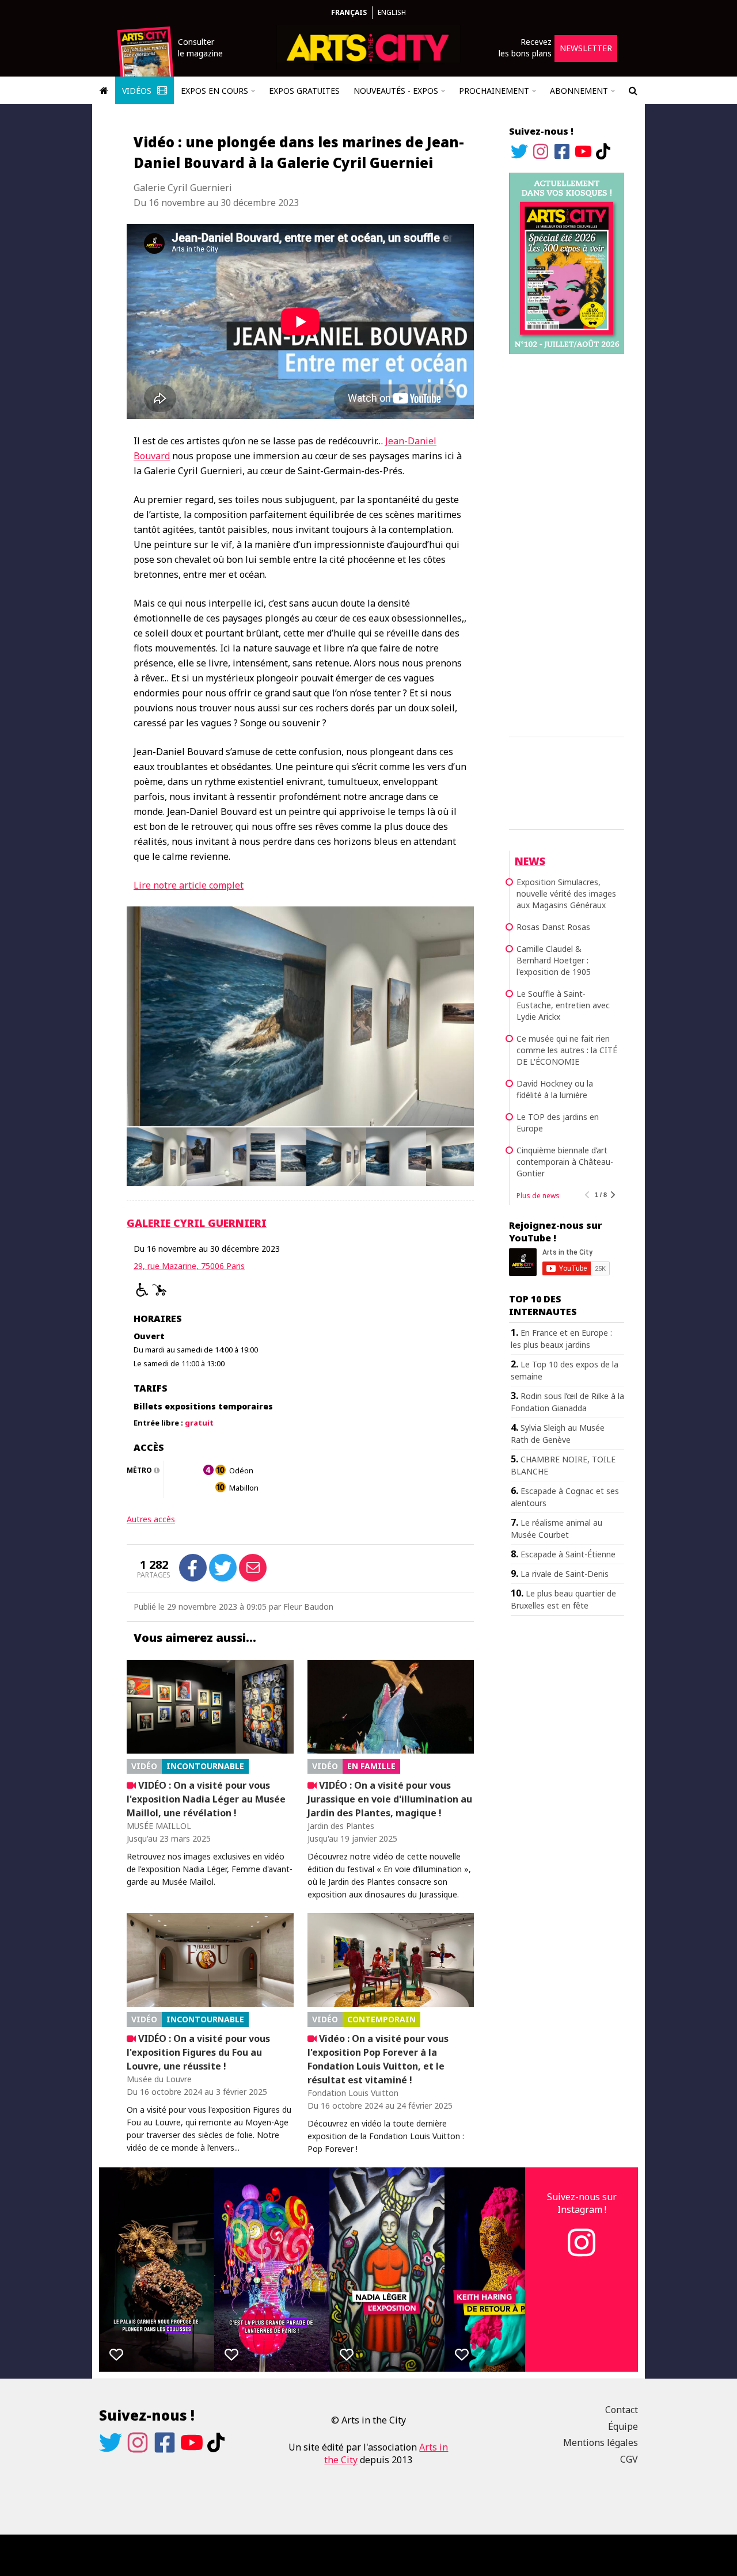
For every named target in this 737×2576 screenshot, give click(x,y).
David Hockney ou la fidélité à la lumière (555, 1089)
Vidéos (138, 91)
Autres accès (151, 1519)
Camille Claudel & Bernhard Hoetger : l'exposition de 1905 (554, 960)
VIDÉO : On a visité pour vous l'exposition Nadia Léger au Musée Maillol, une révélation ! (206, 1799)
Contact (622, 2410)
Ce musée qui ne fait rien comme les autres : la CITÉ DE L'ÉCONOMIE (567, 1050)
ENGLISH (392, 12)
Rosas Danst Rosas (553, 927)
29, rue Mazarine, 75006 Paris (189, 1266)
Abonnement (579, 91)
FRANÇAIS (349, 12)
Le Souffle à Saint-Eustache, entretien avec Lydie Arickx (563, 1005)
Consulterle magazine (200, 47)
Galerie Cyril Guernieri (197, 1223)
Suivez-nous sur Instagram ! (582, 2203)
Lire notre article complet (189, 885)
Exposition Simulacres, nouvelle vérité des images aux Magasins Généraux (566, 893)
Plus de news (538, 1196)
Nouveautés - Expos (396, 91)
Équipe (623, 2426)
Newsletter (586, 48)
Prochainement (494, 91)
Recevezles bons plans (525, 47)
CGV (629, 2459)
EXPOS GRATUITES (304, 91)
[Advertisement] (567, 543)
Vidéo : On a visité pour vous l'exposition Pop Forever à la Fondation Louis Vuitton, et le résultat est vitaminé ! (378, 2059)
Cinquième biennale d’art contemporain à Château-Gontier (565, 1162)
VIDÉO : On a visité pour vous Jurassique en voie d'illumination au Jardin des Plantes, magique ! (390, 1799)
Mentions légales (601, 2442)
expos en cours (214, 91)
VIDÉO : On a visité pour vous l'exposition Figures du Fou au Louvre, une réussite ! (198, 2052)
